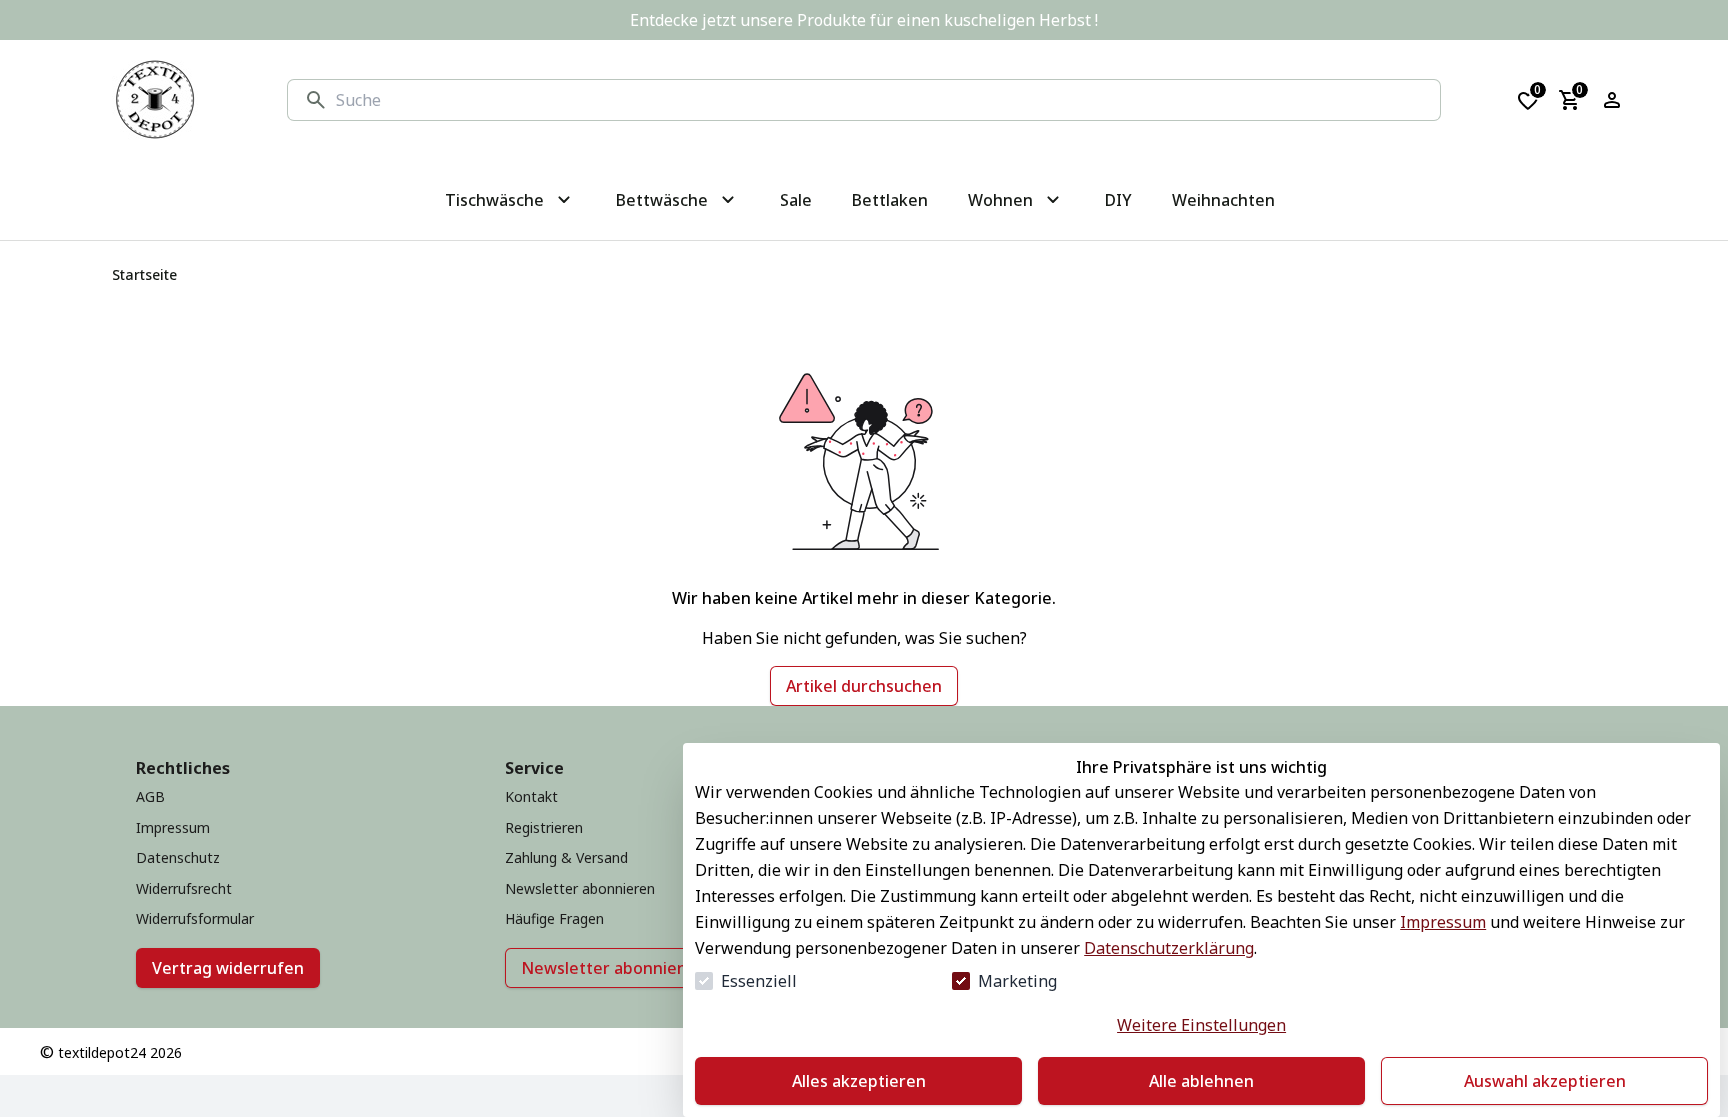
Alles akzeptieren (859, 1081)
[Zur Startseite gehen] (155, 100)
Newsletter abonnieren (612, 968)
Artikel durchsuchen (864, 686)
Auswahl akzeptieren (1545, 1081)
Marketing (1017, 981)
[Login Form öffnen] (1612, 100)
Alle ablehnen (1201, 1081)
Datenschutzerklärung (1169, 948)
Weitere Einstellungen (1201, 1025)
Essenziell (759, 981)
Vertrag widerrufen (228, 968)
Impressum (1443, 922)
